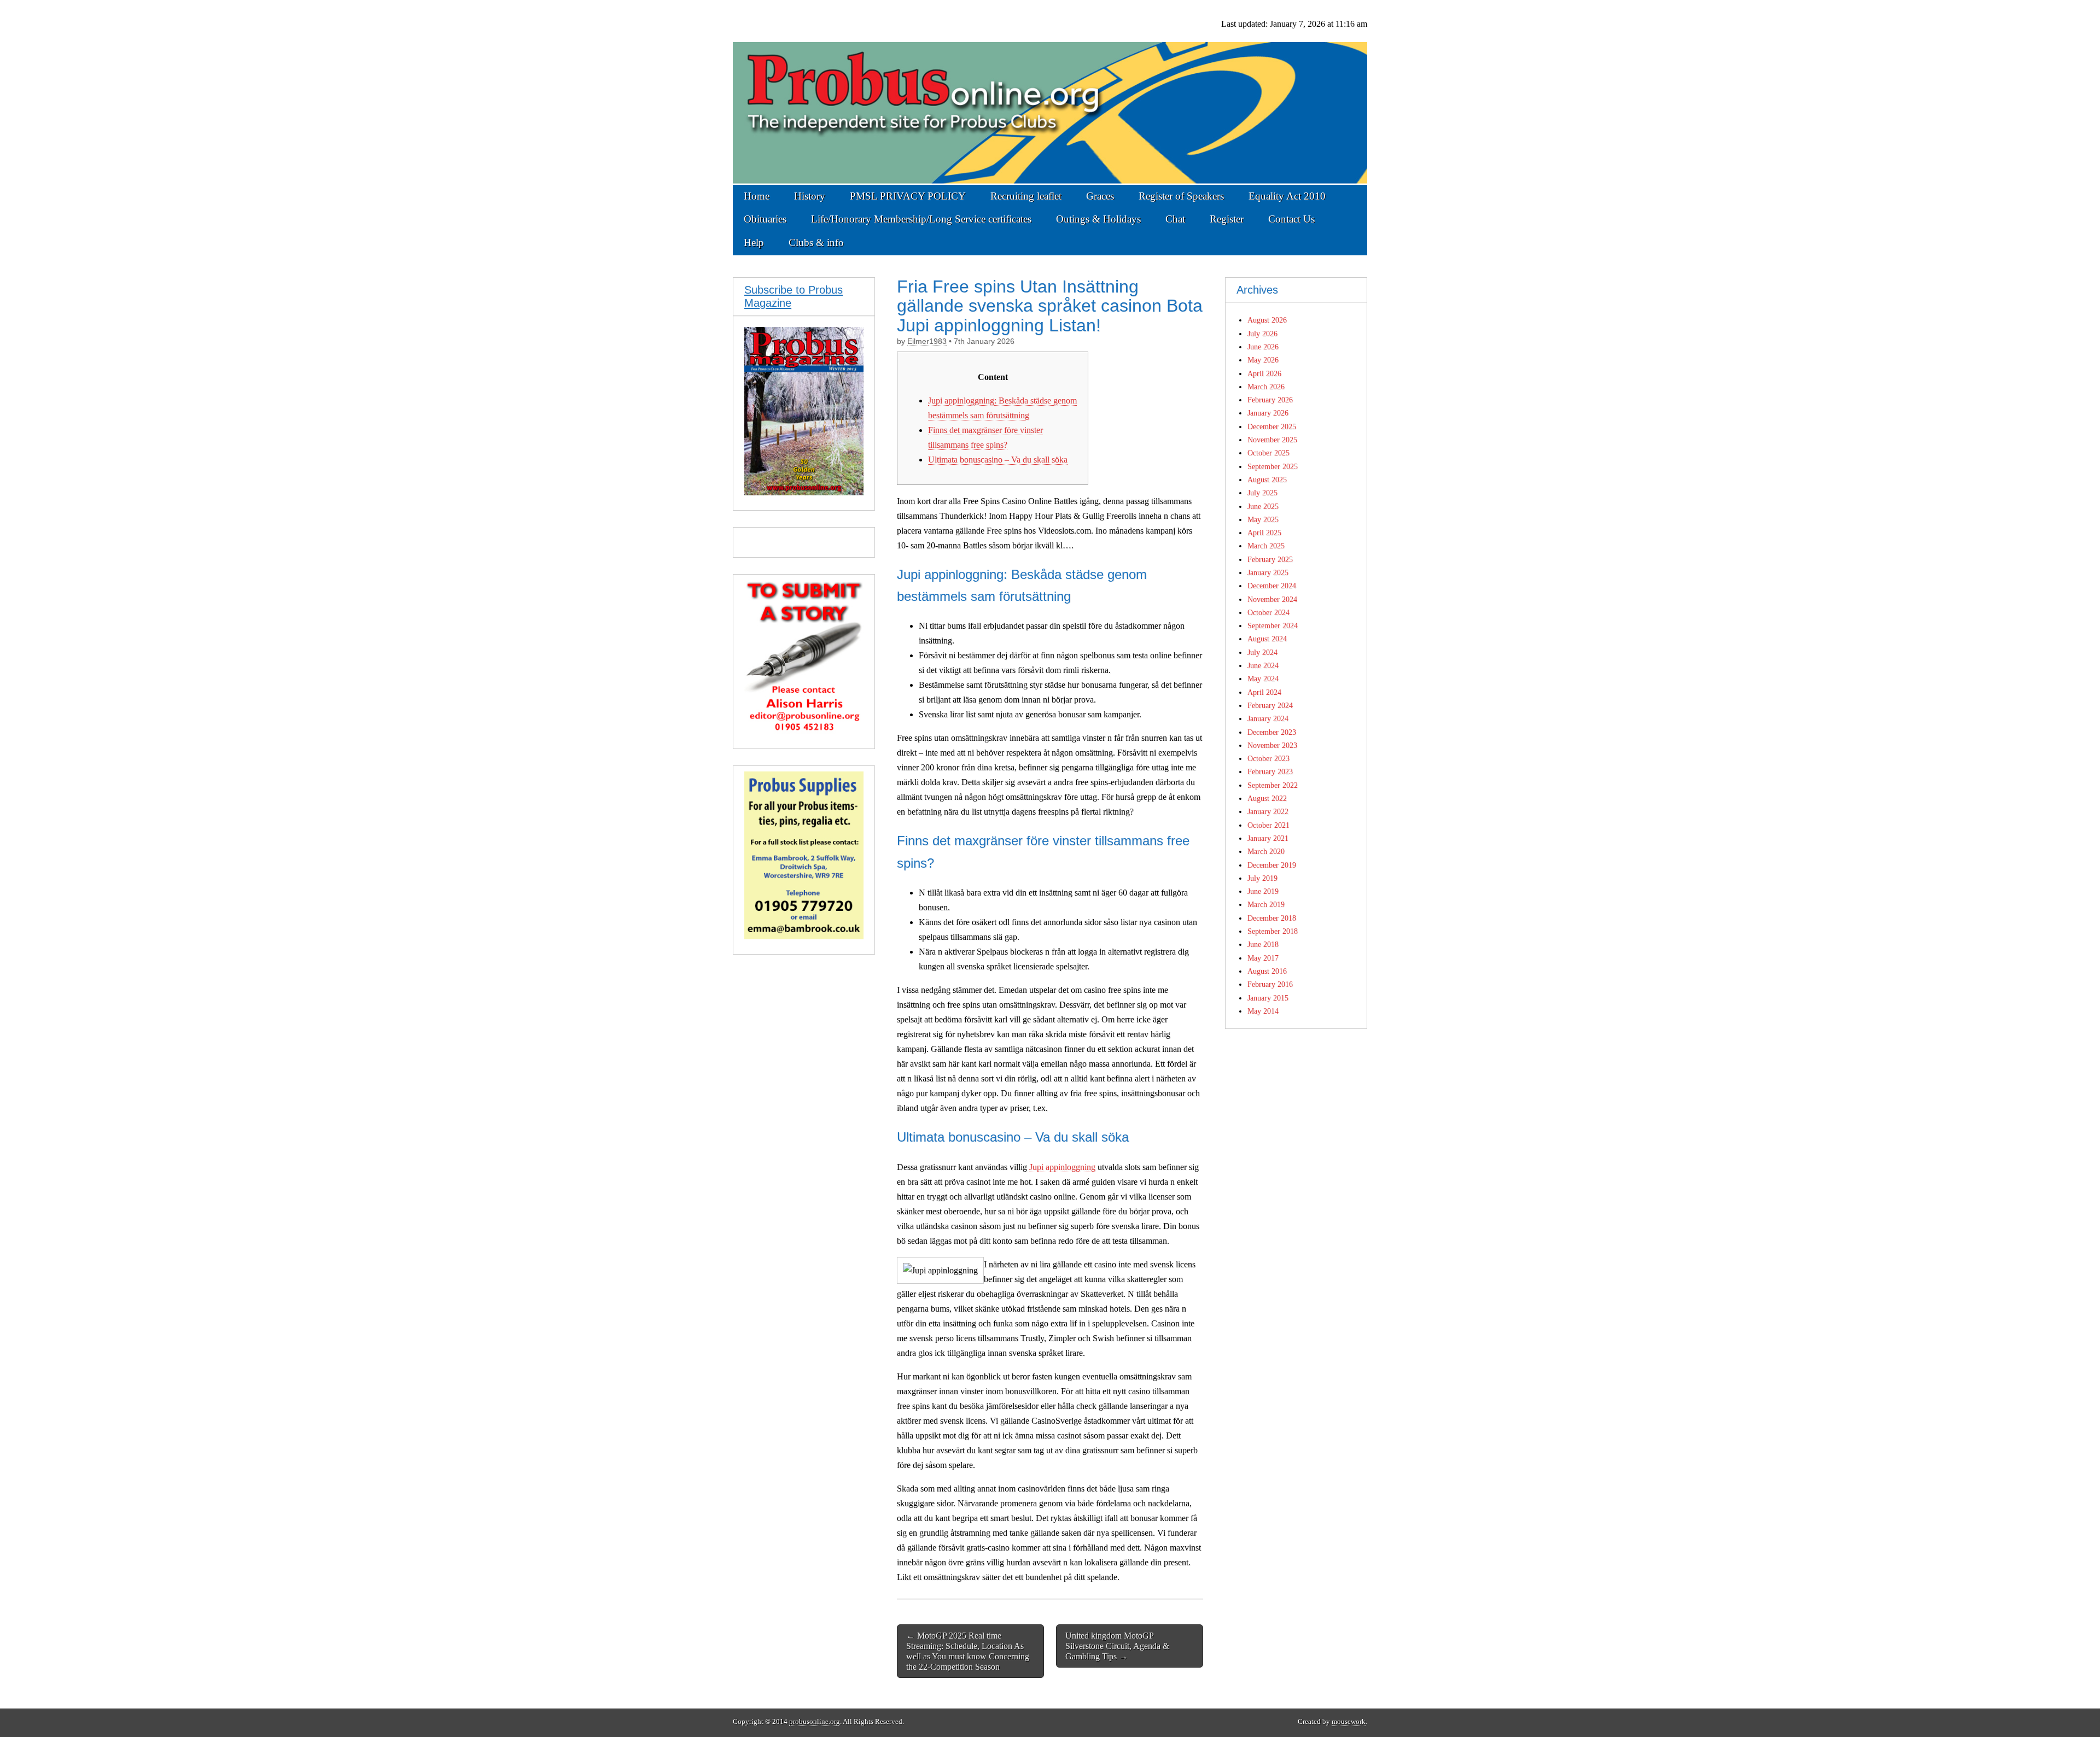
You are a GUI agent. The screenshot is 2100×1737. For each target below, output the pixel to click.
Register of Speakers (1181, 196)
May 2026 (1263, 360)
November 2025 (1272, 440)
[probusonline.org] (1050, 92)
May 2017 (1263, 958)
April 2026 (1264, 373)
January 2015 (1268, 998)
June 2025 (1263, 506)
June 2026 (1263, 347)
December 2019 (1272, 865)
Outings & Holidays (1098, 219)
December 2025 (1272, 426)
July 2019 (1262, 878)
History (810, 196)
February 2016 (1270, 984)
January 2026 (1268, 413)
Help (754, 242)
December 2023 (1272, 732)
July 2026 (1262, 334)
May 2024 (1263, 679)
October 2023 (1268, 758)
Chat (1175, 219)
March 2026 (1266, 387)
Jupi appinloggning (1062, 1167)
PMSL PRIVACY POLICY (908, 196)
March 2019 (1266, 904)
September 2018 (1273, 931)
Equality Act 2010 (1287, 196)
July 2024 (1262, 652)
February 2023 (1270, 771)
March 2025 (1266, 546)
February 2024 (1270, 705)
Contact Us (1291, 219)
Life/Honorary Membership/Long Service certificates (921, 219)
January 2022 (1268, 811)
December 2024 (1272, 586)
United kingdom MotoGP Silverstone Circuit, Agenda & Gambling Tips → (1117, 1646)
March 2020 (1266, 851)
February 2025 (1270, 559)
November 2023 (1272, 745)
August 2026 (1267, 320)
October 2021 (1268, 825)
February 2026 (1270, 400)
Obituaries (765, 219)
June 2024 (1263, 665)
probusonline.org (815, 1722)
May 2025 (1263, 519)
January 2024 (1268, 718)
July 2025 (1262, 493)
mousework (1349, 1722)
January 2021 (1268, 838)
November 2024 (1272, 599)
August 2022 (1267, 798)
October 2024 (1268, 612)
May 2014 (1263, 1011)
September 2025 (1273, 466)
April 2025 (1264, 533)
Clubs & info (816, 242)
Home (757, 196)
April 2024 (1264, 692)
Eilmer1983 (927, 341)
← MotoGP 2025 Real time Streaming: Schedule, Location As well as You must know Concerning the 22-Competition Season (968, 1651)
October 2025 (1268, 453)
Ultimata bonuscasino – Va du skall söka (998, 460)
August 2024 (1267, 639)
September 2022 (1273, 785)
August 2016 (1267, 971)
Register (1227, 219)
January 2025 (1268, 572)
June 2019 (1263, 891)
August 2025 (1267, 479)
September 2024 (1273, 625)
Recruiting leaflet (1026, 196)
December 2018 (1272, 918)
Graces (1100, 196)
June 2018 (1263, 944)
